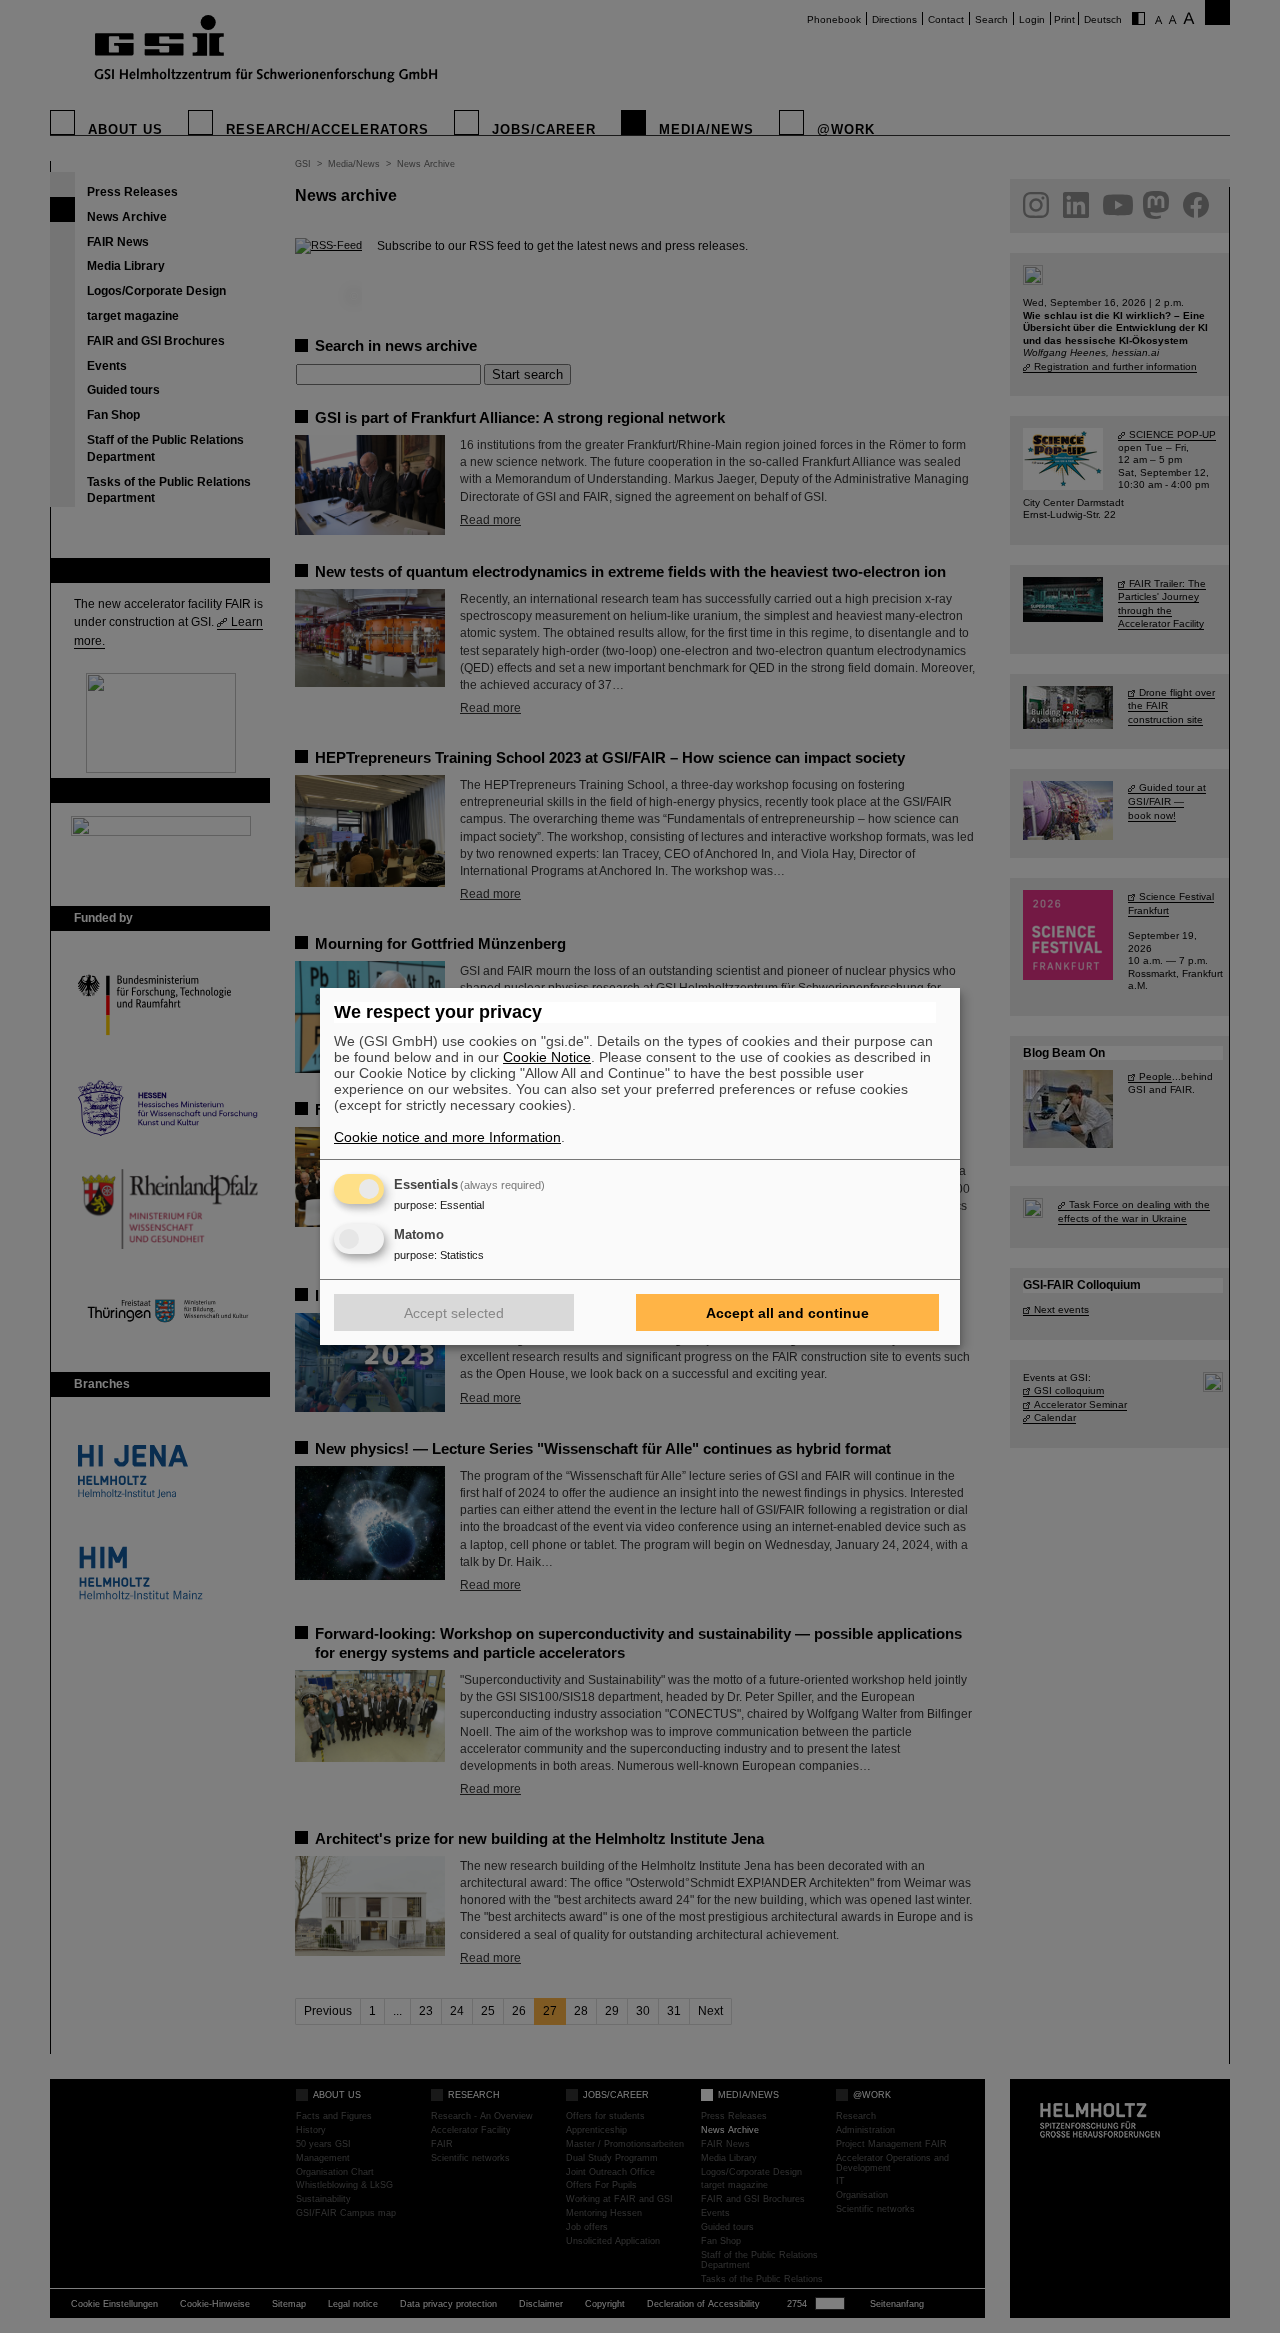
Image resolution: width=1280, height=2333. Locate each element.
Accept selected (454, 1313)
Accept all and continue (787, 1313)
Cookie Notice (547, 1057)
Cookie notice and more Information (447, 1137)
